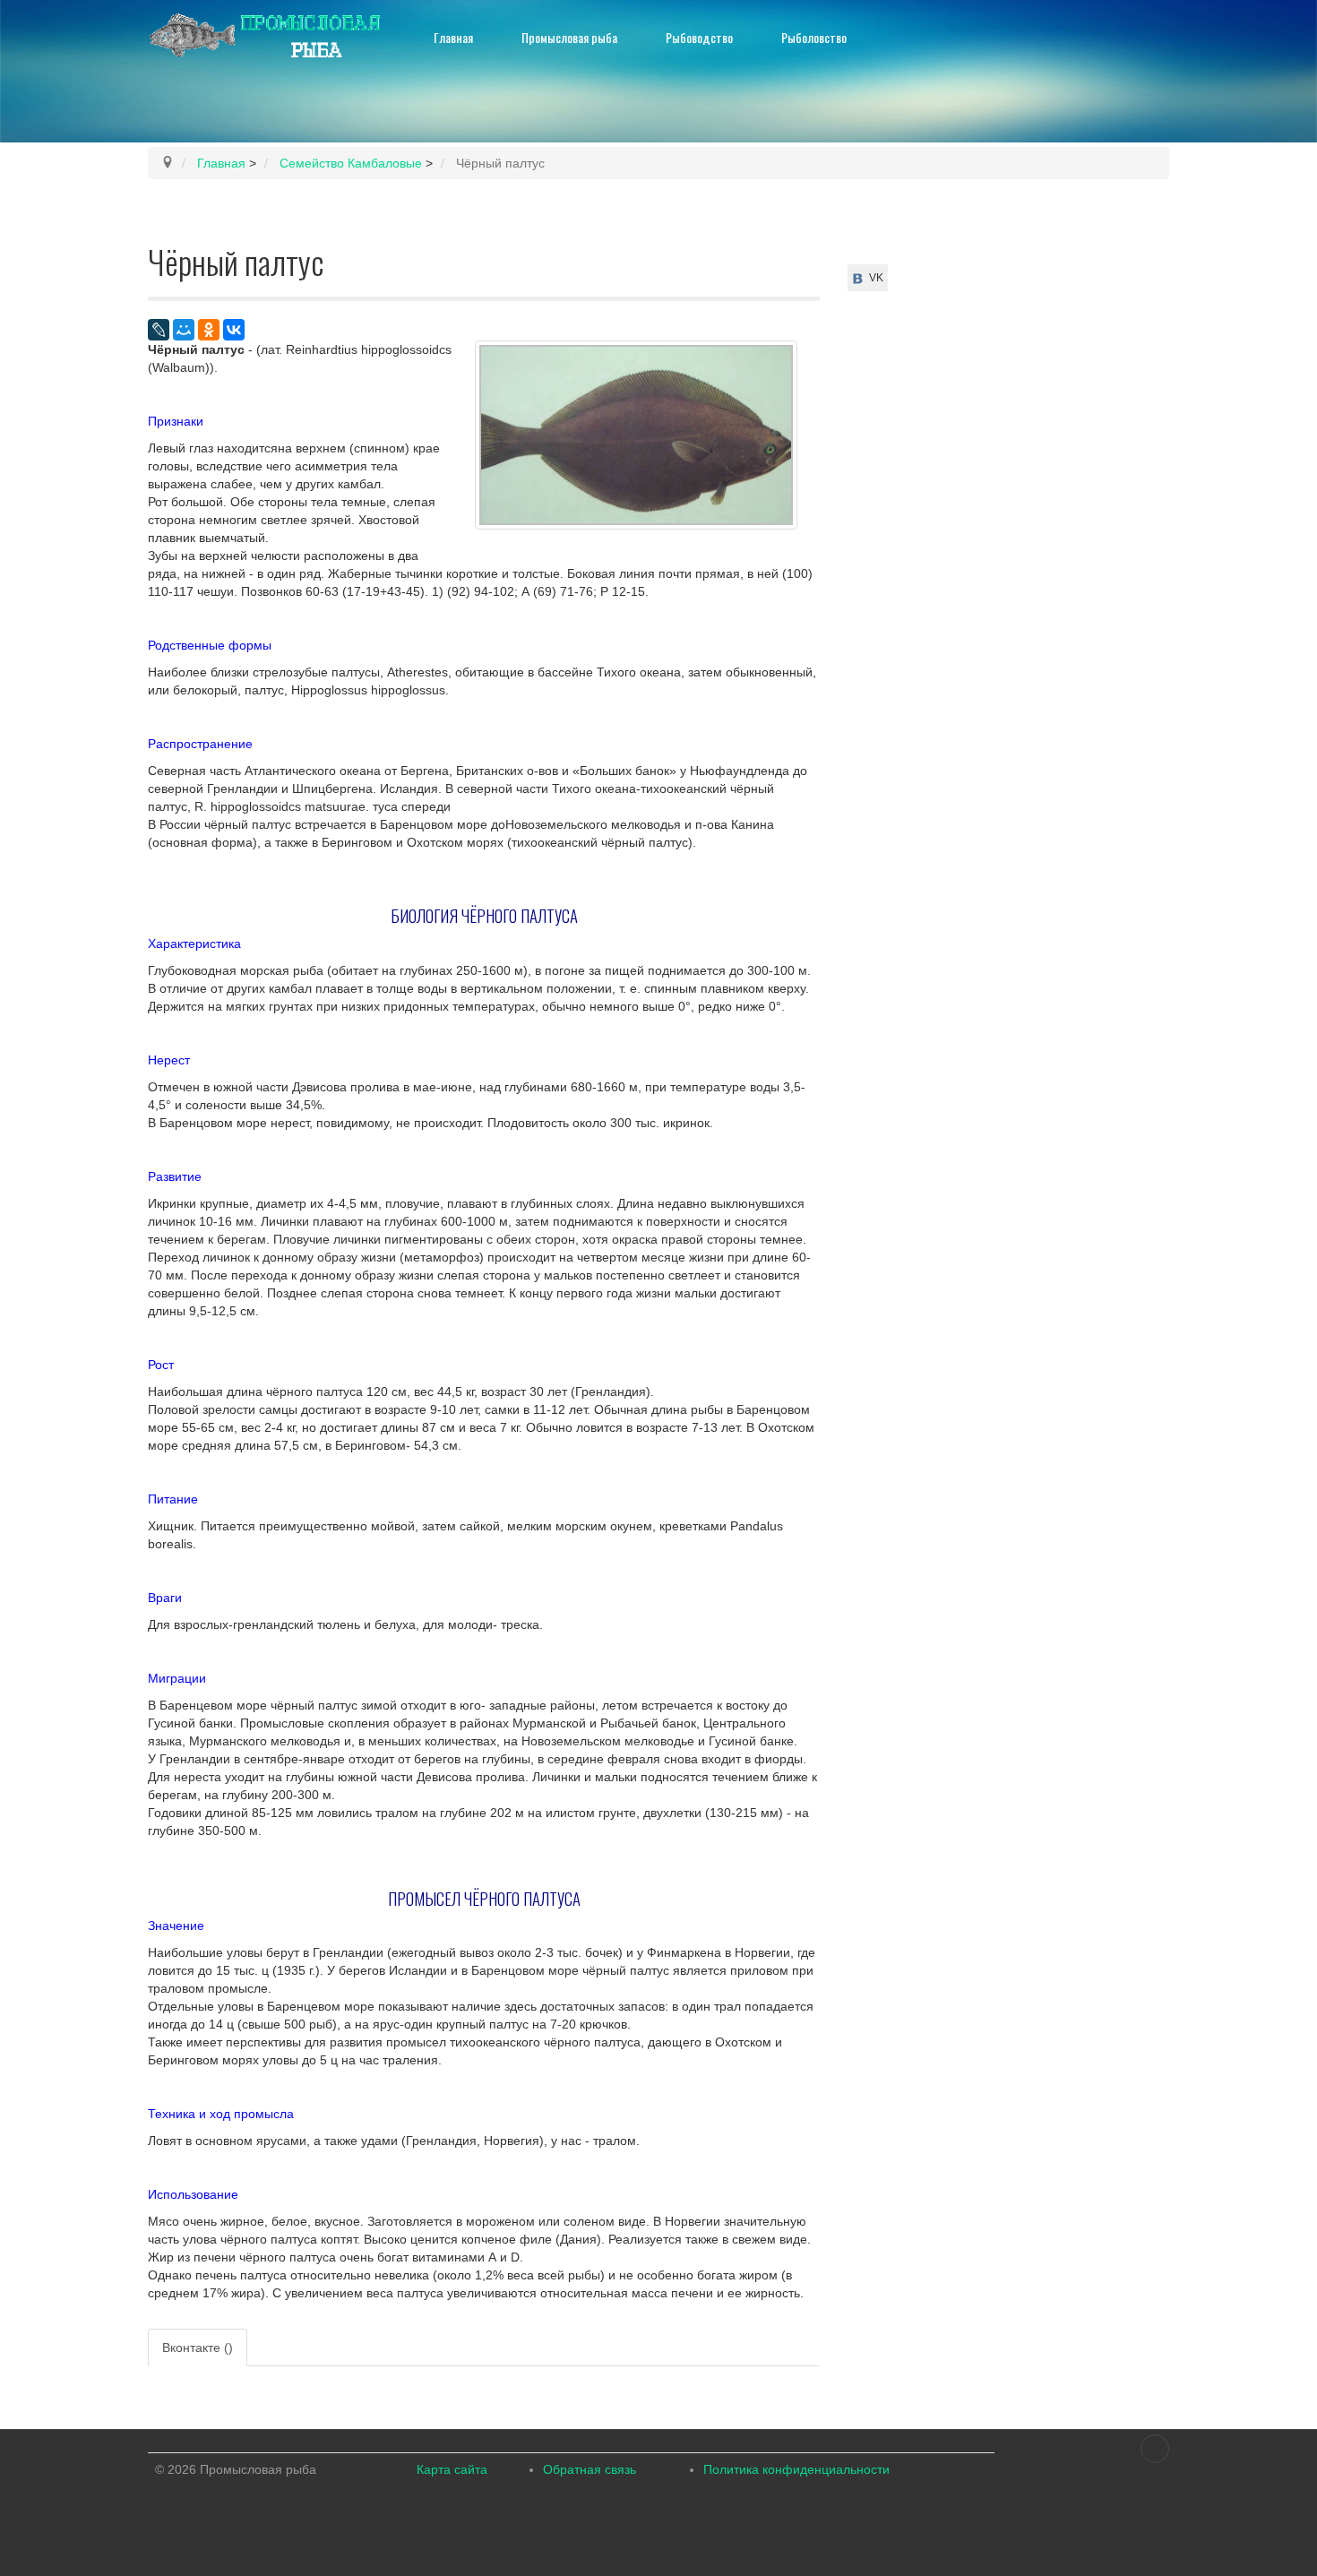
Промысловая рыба (569, 37)
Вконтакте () (198, 2348)
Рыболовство (814, 37)
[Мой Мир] (184, 330)
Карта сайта (452, 2469)
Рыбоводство (699, 37)
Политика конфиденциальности (796, 2469)
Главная (453, 37)
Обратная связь (590, 2469)
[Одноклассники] (209, 330)
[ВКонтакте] (234, 330)
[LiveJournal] (159, 330)
